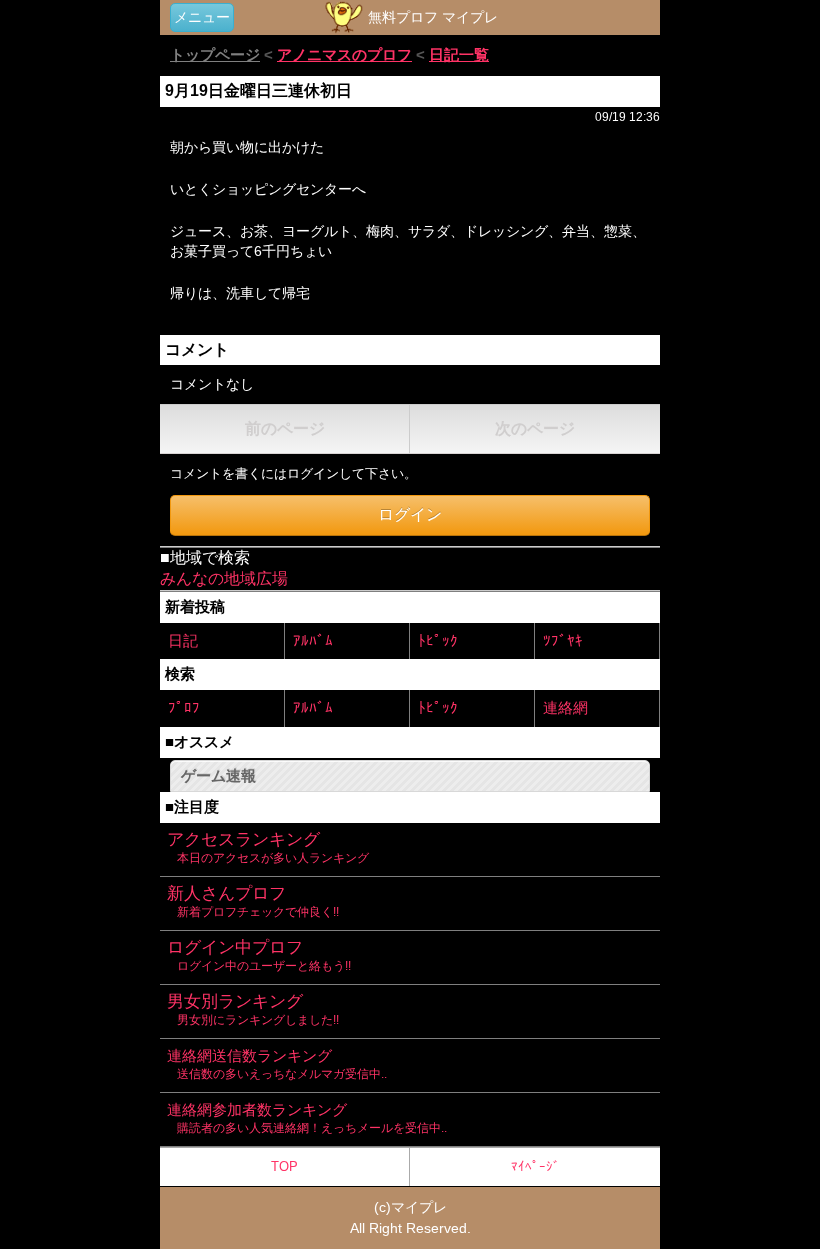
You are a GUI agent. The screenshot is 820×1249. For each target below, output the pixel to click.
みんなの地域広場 (224, 578)
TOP (284, 1166)
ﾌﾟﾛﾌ (184, 707)
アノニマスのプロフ (344, 54)
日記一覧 (459, 54)
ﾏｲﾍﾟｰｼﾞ (535, 1166)
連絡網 (565, 707)
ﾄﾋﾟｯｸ (438, 640)
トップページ (215, 54)
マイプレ (419, 1207)
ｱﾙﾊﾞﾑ (313, 640)
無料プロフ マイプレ (431, 17)
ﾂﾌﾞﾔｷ (563, 640)
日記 (183, 640)
